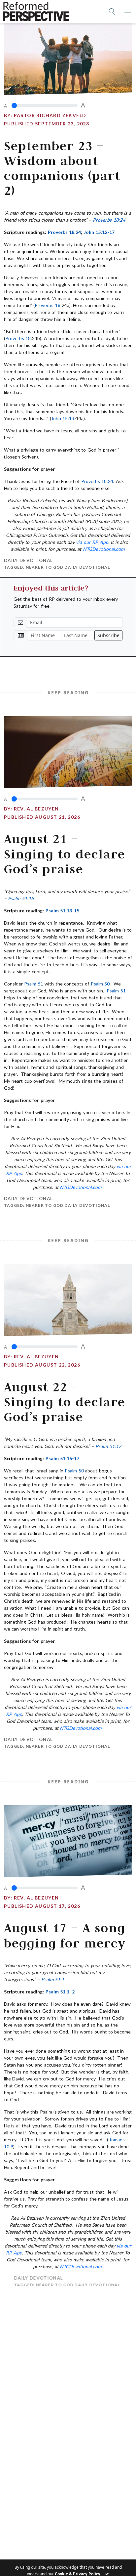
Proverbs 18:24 (109, 220)
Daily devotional (28, 560)
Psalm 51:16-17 (62, 1458)
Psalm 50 (100, 984)
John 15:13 (63, 418)
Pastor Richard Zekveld (50, 115)
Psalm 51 (34, 984)
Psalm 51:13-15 (62, 911)
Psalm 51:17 (108, 1446)
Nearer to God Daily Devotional (68, 567)
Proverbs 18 (47, 305)
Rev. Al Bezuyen (36, 809)
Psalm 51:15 (21, 898)
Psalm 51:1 (53, 1979)
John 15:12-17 (99, 232)
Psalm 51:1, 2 (60, 1992)
